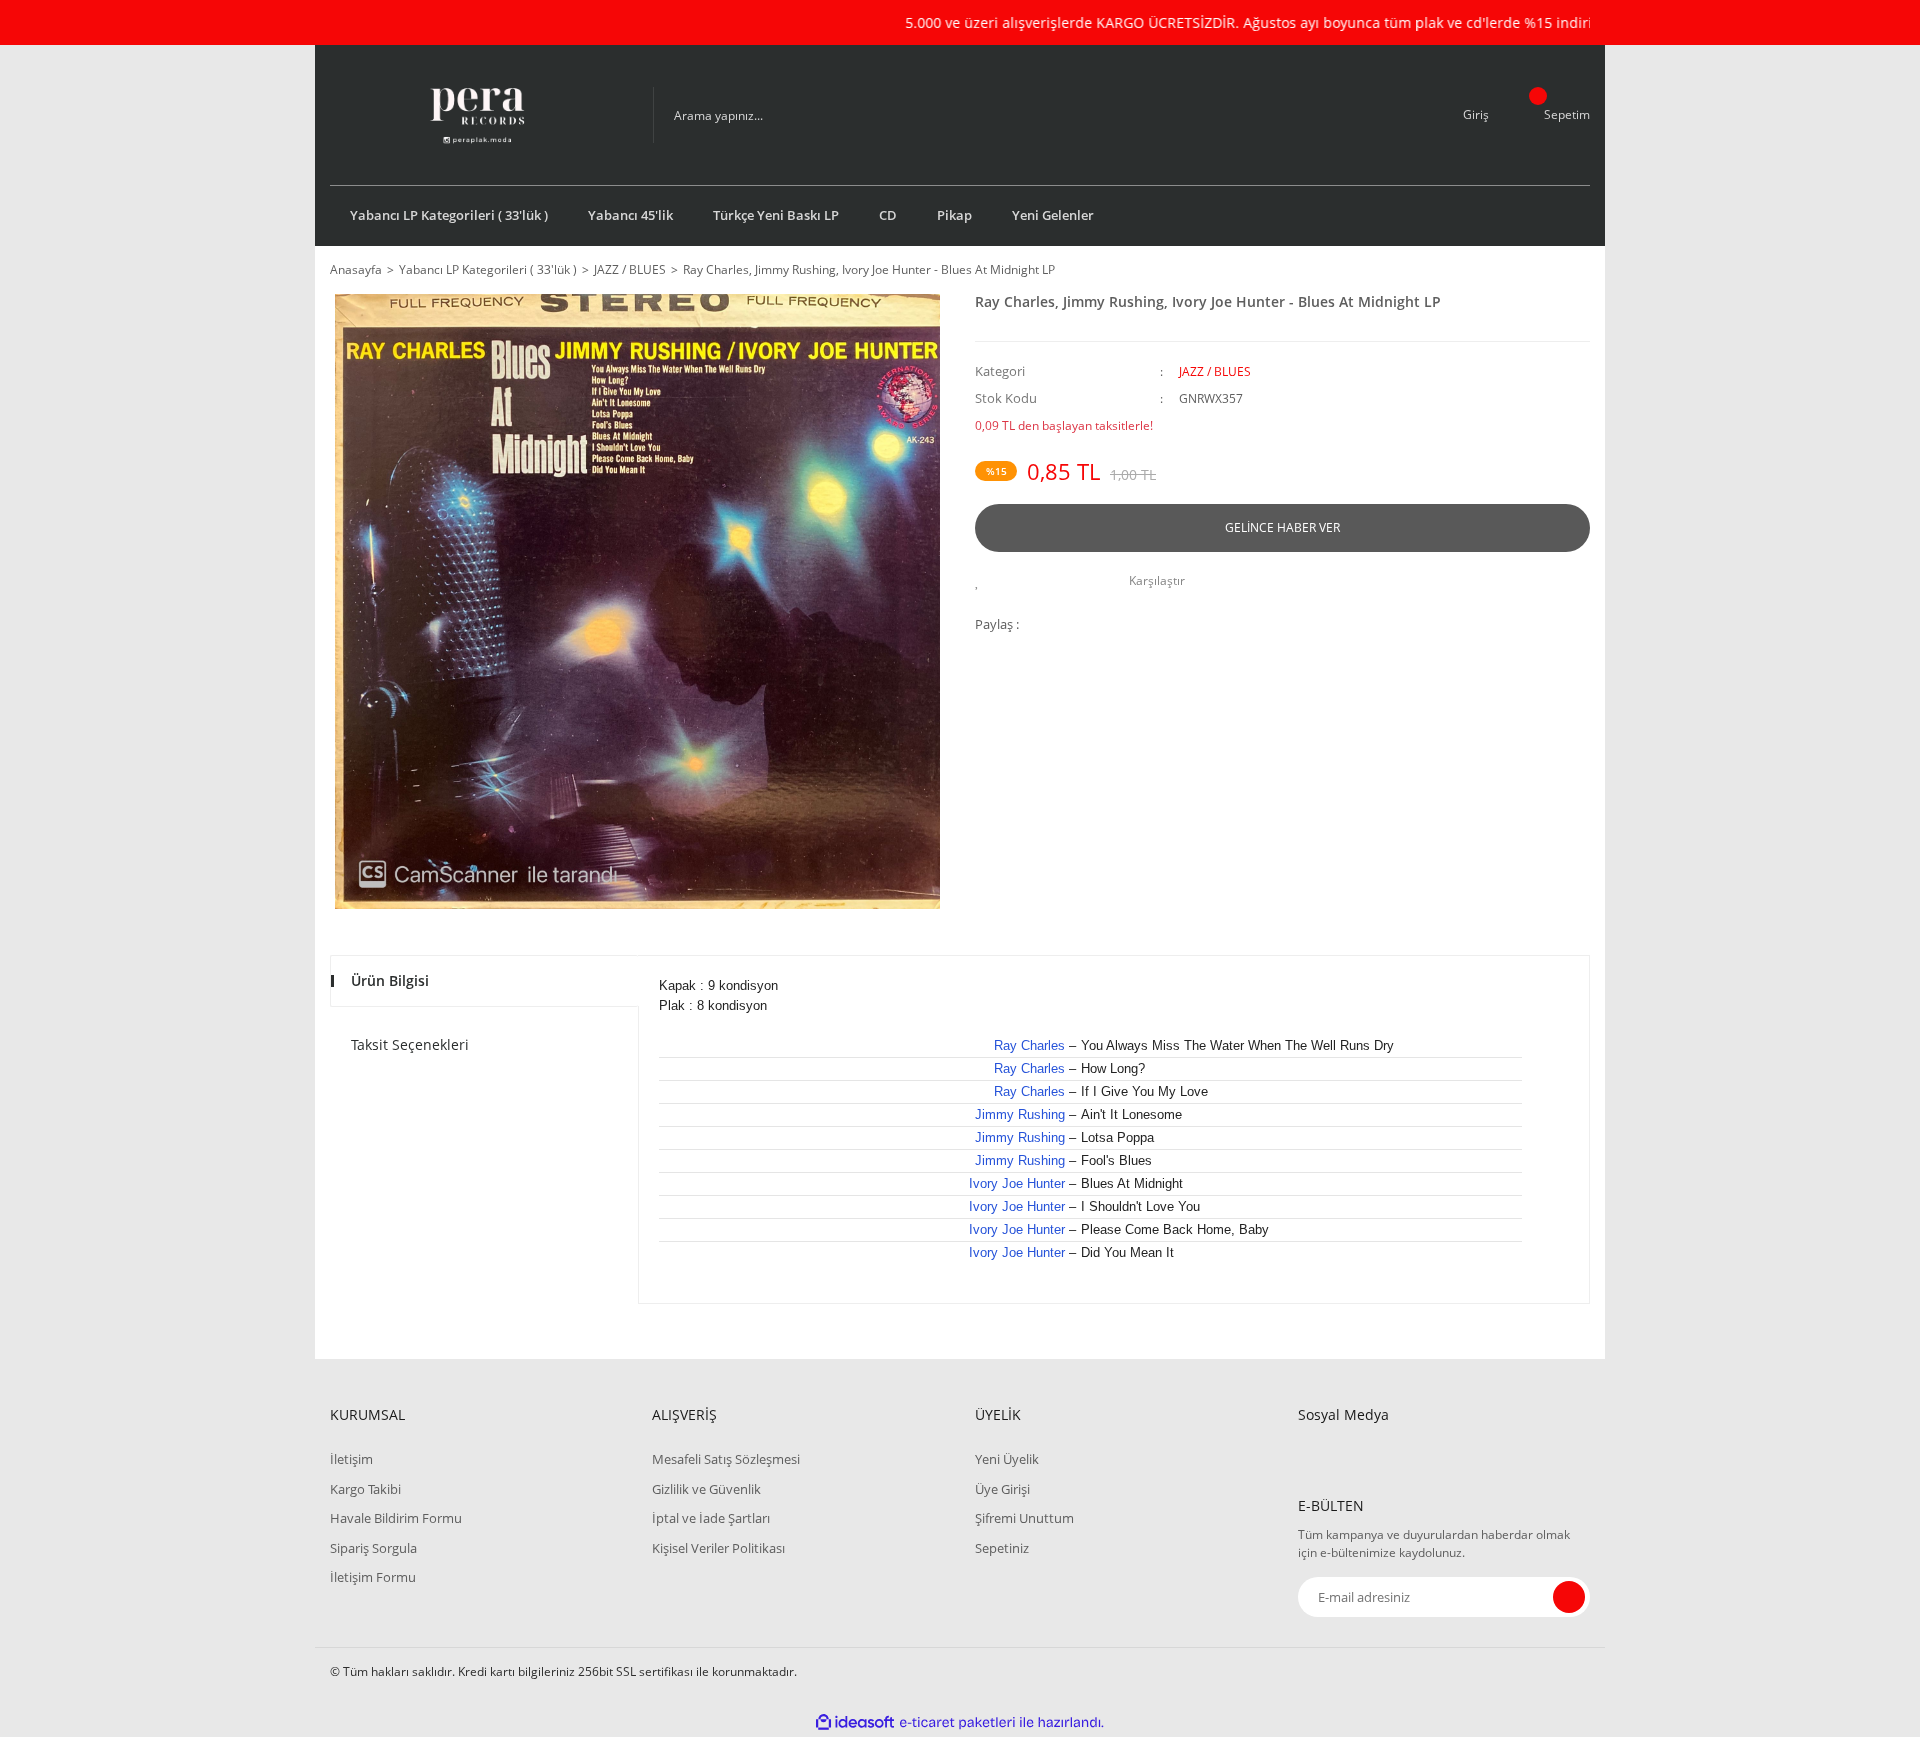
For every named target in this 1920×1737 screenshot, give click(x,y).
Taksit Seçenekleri (410, 1044)
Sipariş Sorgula (373, 1548)
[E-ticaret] (957, 1723)
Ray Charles (1029, 1045)
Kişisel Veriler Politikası (718, 1548)
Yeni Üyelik (1007, 1459)
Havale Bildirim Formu (396, 1518)
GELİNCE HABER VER (1282, 527)
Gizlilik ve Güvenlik (706, 1489)
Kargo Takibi (365, 1489)
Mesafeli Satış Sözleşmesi (726, 1459)
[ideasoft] (855, 1722)
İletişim (351, 1459)
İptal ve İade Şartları (711, 1518)
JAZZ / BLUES (1215, 371)
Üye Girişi (1002, 1489)
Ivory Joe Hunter (1017, 1183)
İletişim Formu (373, 1577)
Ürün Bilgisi (390, 980)
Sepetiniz (1002, 1548)
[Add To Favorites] (982, 581)
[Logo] (476, 115)
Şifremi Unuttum (1024, 1518)
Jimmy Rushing (1020, 1114)
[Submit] (1569, 1597)
